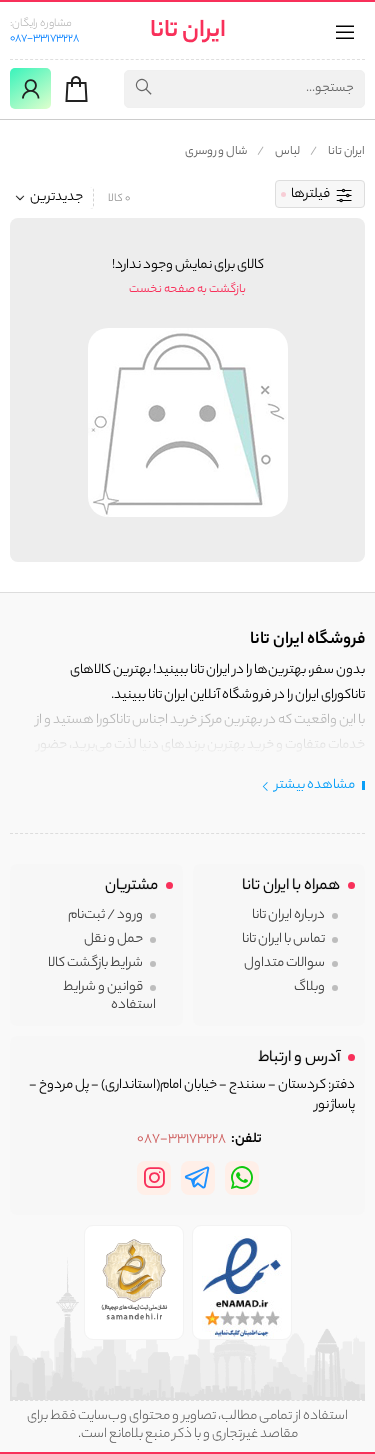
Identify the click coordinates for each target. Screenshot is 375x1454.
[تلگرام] (198, 1178)
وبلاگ (309, 987)
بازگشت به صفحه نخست (187, 290)
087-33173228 (44, 39)
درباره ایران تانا (288, 915)
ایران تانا (188, 32)
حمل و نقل (113, 939)
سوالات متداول (284, 963)
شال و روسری (216, 152)
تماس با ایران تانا (283, 939)
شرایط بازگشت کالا (95, 963)
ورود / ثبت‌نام (105, 915)
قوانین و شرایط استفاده (109, 996)
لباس (287, 152)
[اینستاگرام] (154, 1178)
